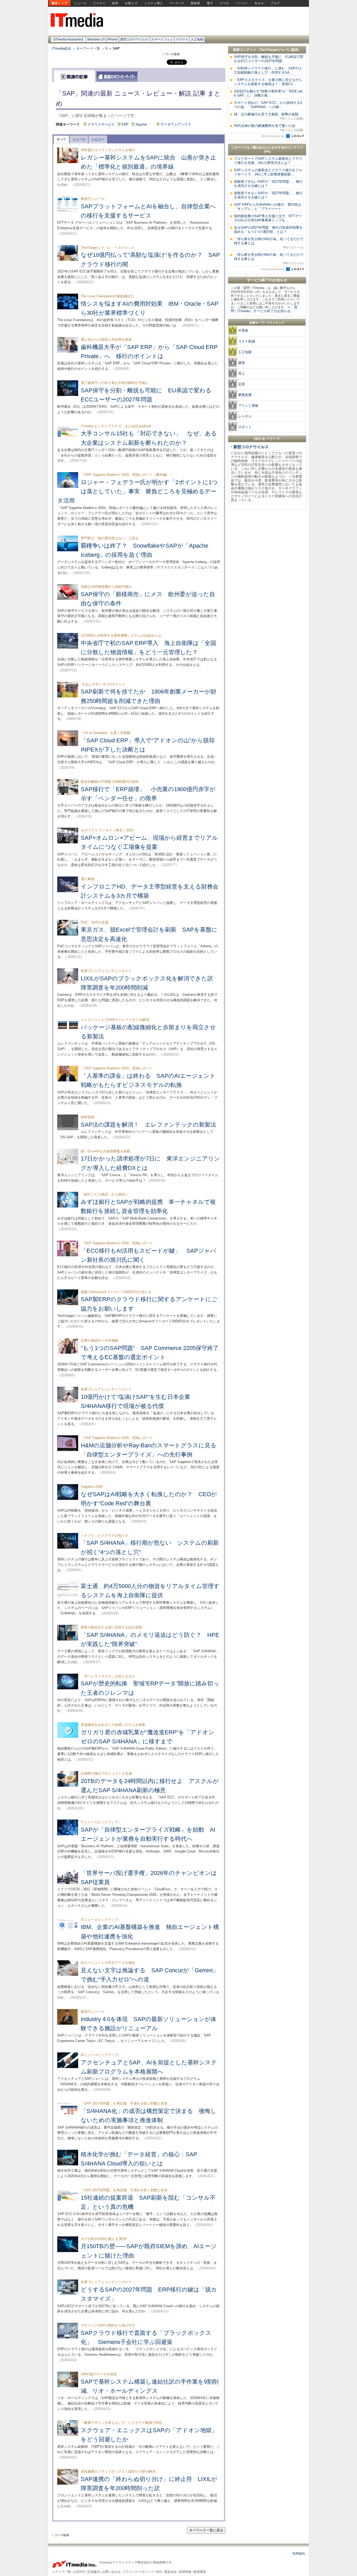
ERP (125, 124)
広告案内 (94, 2572)
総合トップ (60, 3)
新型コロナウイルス (134, 39)
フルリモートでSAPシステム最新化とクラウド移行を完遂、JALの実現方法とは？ (268, 161)
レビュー (98, 139)
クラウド (182, 39)
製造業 (195, 3)
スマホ (224, 3)
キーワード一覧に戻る (206, 2530)
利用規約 (299, 2554)
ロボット (245, 427)
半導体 (243, 331)
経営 (115, 3)
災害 (241, 384)
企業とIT (131, 3)
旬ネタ (259, 3)
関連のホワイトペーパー (117, 77)
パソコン (242, 3)
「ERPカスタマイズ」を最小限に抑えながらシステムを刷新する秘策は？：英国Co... (268, 82)
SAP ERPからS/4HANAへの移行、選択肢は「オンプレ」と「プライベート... (267, 207)
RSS (159, 2572)
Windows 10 (96, 39)
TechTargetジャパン (276, 50)
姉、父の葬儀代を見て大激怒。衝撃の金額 (269, 116)
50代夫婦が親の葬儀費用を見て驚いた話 (269, 128)
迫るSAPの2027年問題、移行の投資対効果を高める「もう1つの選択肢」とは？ (268, 230)
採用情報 (185, 2572)
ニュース (80, 3)
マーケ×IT (177, 3)
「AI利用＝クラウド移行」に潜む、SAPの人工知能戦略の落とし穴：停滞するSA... (268, 70)
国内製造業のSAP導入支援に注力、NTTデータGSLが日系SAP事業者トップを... (268, 218)
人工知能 (197, 39)
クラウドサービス (101, 124)
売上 (241, 373)
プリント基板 (248, 405)
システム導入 (154, 3)
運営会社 (170, 2572)
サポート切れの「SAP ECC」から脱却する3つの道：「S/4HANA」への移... (268, 105)
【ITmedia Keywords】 (68, 39)
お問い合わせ (111, 2572)
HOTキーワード (267, 439)
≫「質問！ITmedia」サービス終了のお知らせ (264, 309)
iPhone (113, 39)
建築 (241, 363)
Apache (141, 124)
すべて (61, 139)
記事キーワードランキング (267, 323)
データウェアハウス (176, 124)
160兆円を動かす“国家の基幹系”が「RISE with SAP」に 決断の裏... (268, 93)
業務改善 (245, 395)
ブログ (275, 3)
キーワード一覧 (88, 48)
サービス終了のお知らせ (267, 280)
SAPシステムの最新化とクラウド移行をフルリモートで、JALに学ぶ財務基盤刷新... (268, 172)
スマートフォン (162, 39)
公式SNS (79, 2572)
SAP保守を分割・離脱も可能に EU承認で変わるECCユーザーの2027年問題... (269, 59)
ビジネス (99, 3)
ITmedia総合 (62, 48)
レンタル (245, 416)
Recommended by (273, 136)
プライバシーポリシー (139, 2572)
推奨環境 (200, 2572)
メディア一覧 (61, 2572)
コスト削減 (247, 341)
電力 (210, 3)
